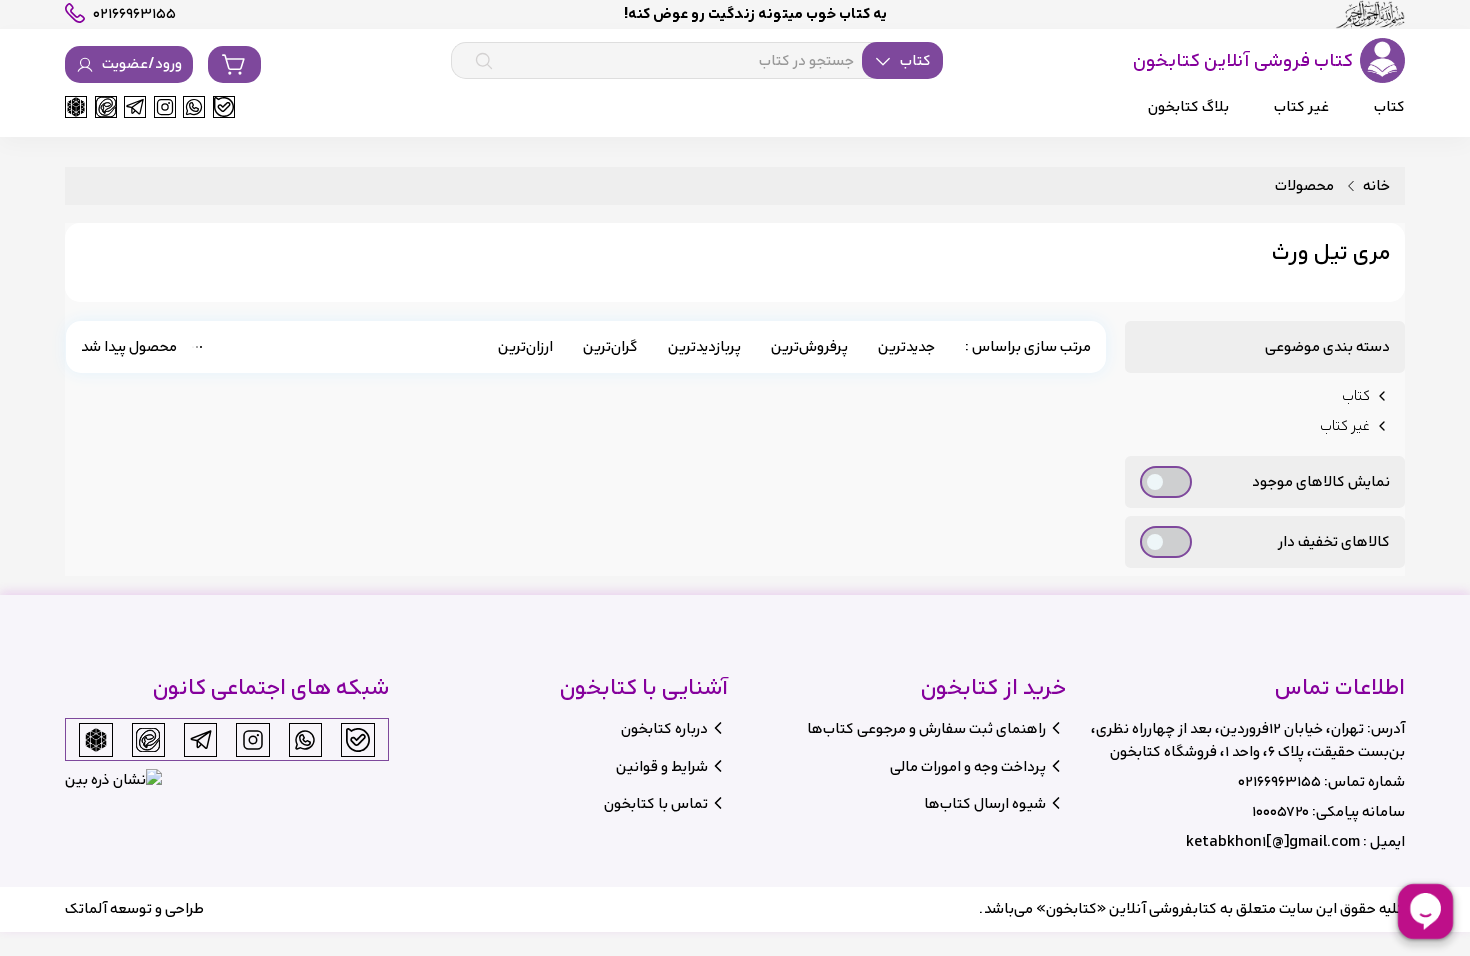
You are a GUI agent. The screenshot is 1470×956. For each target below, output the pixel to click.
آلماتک (86, 908)
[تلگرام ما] (135, 107)
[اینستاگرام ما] (165, 107)
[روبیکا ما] (76, 107)
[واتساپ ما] (194, 107)
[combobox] (697, 61)
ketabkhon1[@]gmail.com (1273, 841)
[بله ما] (224, 107)
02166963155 (1279, 781)
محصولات (1304, 186)
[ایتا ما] (106, 107)
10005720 (1280, 811)
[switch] (1166, 482)
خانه (1376, 186)
